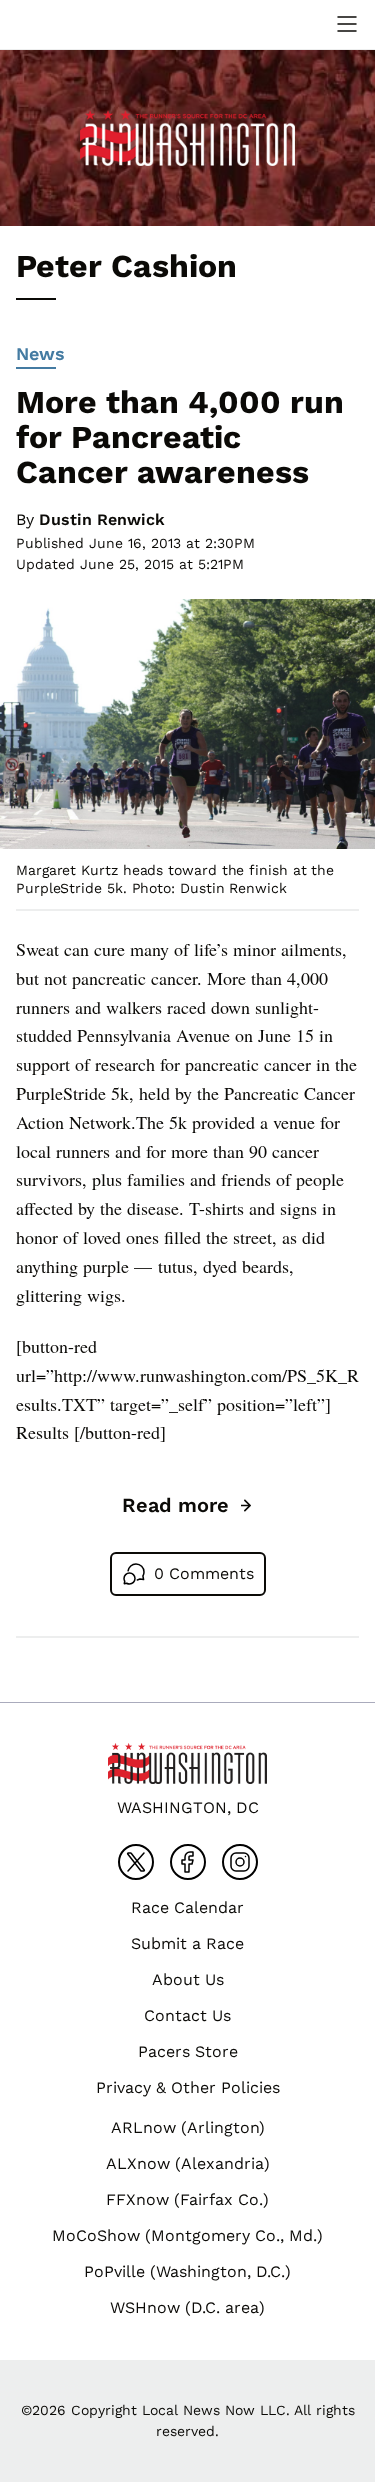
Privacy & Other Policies (188, 2087)
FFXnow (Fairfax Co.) (187, 2199)
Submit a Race (187, 1943)
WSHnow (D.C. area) (187, 2307)
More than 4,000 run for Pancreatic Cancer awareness (180, 437)
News (40, 353)
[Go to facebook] (188, 1862)
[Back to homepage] (64, 24)
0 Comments (204, 1573)
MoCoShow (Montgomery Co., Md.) (187, 2235)
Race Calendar (187, 1907)
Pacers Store (188, 2051)
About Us (188, 1979)
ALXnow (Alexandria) (188, 2163)
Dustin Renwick (102, 519)
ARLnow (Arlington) (188, 2127)
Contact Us (187, 2015)
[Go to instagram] (240, 1862)
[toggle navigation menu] (347, 24)
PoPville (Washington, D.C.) (187, 2271)
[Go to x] (136, 1862)
